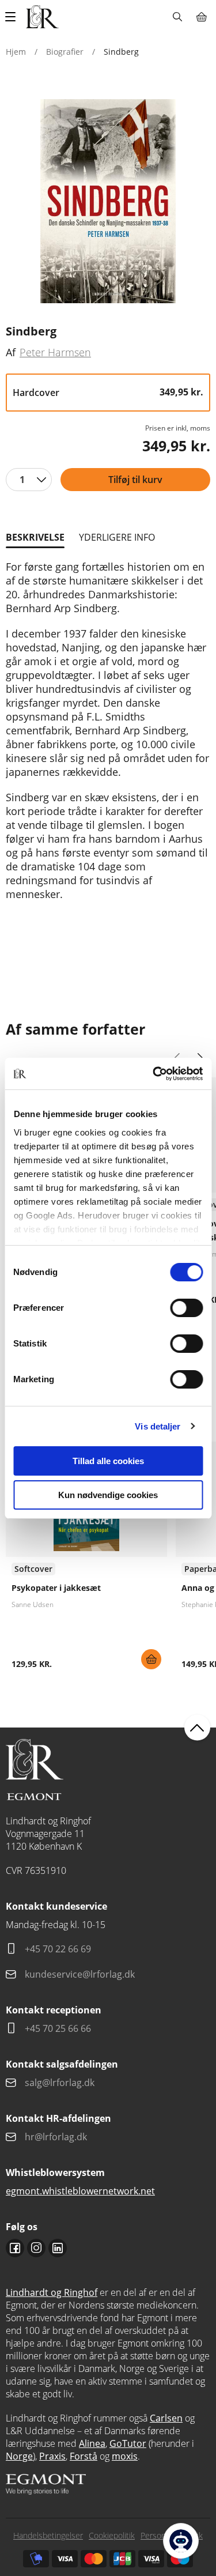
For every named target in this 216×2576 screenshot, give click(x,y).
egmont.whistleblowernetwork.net (80, 2191)
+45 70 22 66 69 (58, 1949)
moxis (125, 2456)
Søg (177, 17)
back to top (197, 1728)
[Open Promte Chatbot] (181, 2541)
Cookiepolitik (112, 2535)
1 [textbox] (22, 480)
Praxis (52, 2456)
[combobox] (29, 480)
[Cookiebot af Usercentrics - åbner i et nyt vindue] (154, 1074)
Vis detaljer (158, 1426)
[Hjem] (42, 17)
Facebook (15, 2248)
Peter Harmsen (55, 352)
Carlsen (166, 2418)
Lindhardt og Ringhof (52, 2292)
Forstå (84, 2456)
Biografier (65, 52)
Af (11, 352)
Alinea (92, 2443)
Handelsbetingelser (48, 2535)
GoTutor (128, 2443)
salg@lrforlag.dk (60, 2083)
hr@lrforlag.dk (56, 2137)
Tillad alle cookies (108, 1461)
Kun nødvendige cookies (108, 1495)
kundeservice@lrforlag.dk (80, 1974)
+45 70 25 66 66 (58, 2028)
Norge (19, 2456)
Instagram (36, 2248)
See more (86, 1560)
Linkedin (58, 2248)
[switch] (186, 1308)
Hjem (16, 52)
